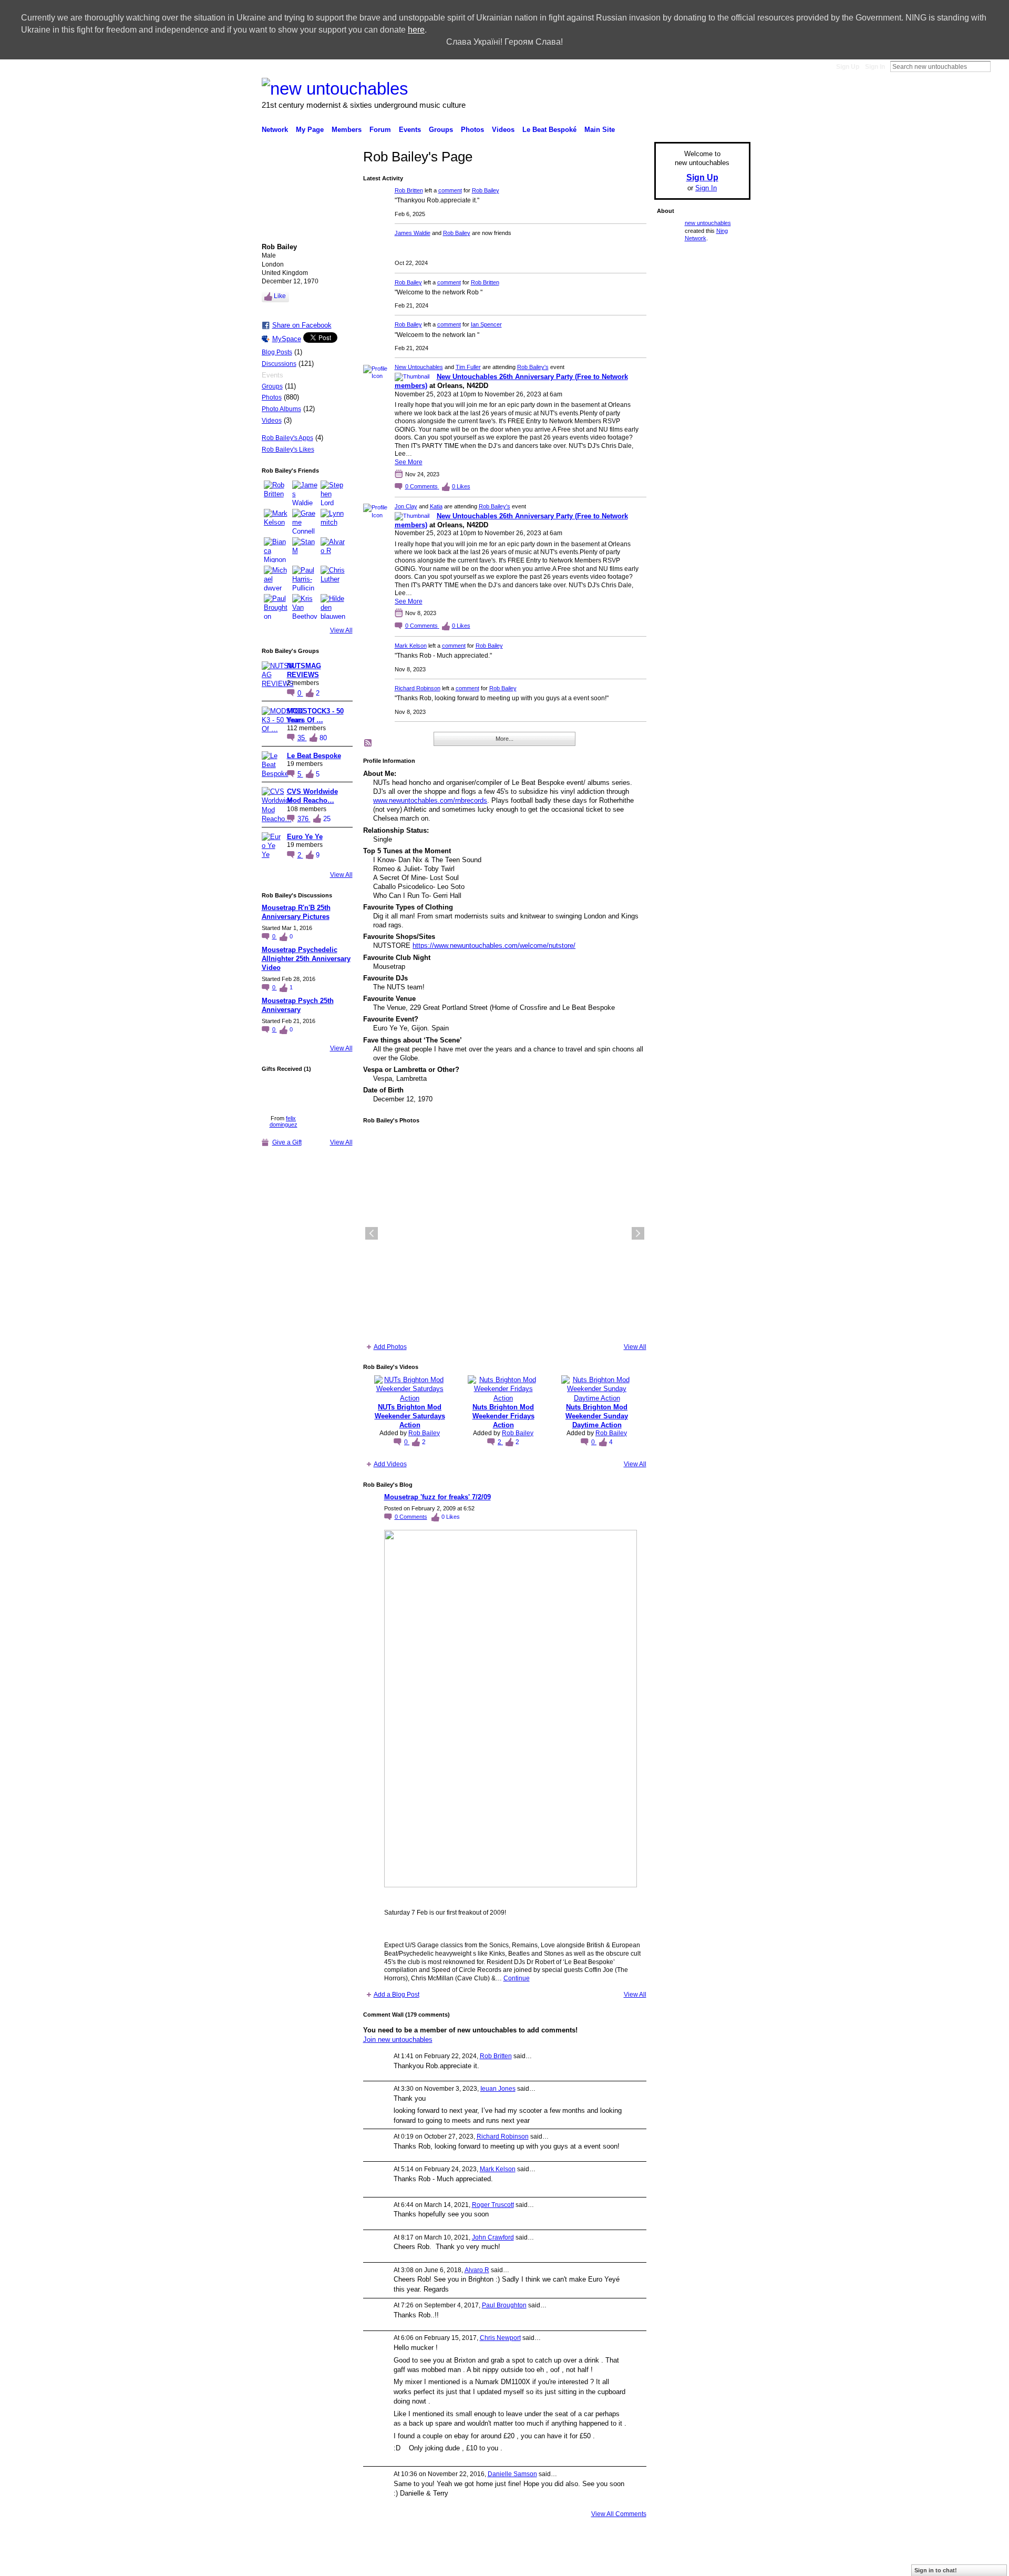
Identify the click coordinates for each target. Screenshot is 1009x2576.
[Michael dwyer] (276, 578)
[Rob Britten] (276, 493)
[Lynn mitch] (333, 522)
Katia (436, 506)
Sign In (875, 67)
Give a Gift (287, 1142)
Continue (517, 1978)
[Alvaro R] (333, 550)
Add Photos (390, 1347)
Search (999, 66)
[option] (505, 1233)
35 (302, 738)
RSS (368, 743)
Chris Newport (500, 2338)
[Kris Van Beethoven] (305, 607)
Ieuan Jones (498, 2089)
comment (450, 190)
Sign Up (848, 67)
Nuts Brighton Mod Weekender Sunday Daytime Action (597, 1416)
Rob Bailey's (533, 367)
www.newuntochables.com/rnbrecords (430, 800)
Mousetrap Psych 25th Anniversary (298, 1005)
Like (280, 296)
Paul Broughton (504, 2305)
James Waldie (413, 233)
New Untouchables (419, 367)
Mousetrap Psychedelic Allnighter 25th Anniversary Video (306, 959)
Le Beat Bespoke (314, 756)
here (416, 30)
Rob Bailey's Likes (288, 449)
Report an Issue (625, 2563)
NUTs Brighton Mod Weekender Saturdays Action (410, 1416)
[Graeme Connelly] (305, 522)
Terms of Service (727, 2563)
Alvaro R (477, 2270)
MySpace (287, 339)
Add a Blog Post (397, 1995)
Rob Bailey (486, 190)
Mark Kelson (411, 646)
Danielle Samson (512, 2474)
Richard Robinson (418, 688)
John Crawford (493, 2237)
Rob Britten (409, 190)
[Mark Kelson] (276, 522)
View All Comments (619, 2514)
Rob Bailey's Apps (287, 438)
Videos (272, 421)
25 (327, 819)
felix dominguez (284, 1121)
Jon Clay (406, 506)
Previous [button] (372, 1233)
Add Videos (390, 1464)
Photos (272, 397)
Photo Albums (281, 409)
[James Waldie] (305, 493)
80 (323, 738)
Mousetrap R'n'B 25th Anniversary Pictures (296, 912)
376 (304, 819)
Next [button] (638, 1233)
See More (409, 462)
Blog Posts (277, 352)
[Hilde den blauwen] (333, 607)
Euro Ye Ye (305, 837)
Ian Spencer (486, 324)
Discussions (279, 364)
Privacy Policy (675, 2563)
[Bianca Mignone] (276, 550)
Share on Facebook (302, 325)
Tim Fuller (468, 367)
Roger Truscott (493, 2205)
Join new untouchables (398, 2040)
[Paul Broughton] (276, 607)
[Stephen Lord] (333, 493)
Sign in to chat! (936, 2570)
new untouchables (708, 223)
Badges (583, 2563)
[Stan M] (305, 550)
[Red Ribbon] (284, 1094)
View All (341, 630)
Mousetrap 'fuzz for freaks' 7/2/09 (437, 1497)
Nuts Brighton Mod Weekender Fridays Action (503, 1416)
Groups (272, 386)
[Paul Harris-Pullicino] (305, 578)
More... (504, 739)
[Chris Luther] (333, 578)
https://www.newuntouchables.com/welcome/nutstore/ (494, 945)
